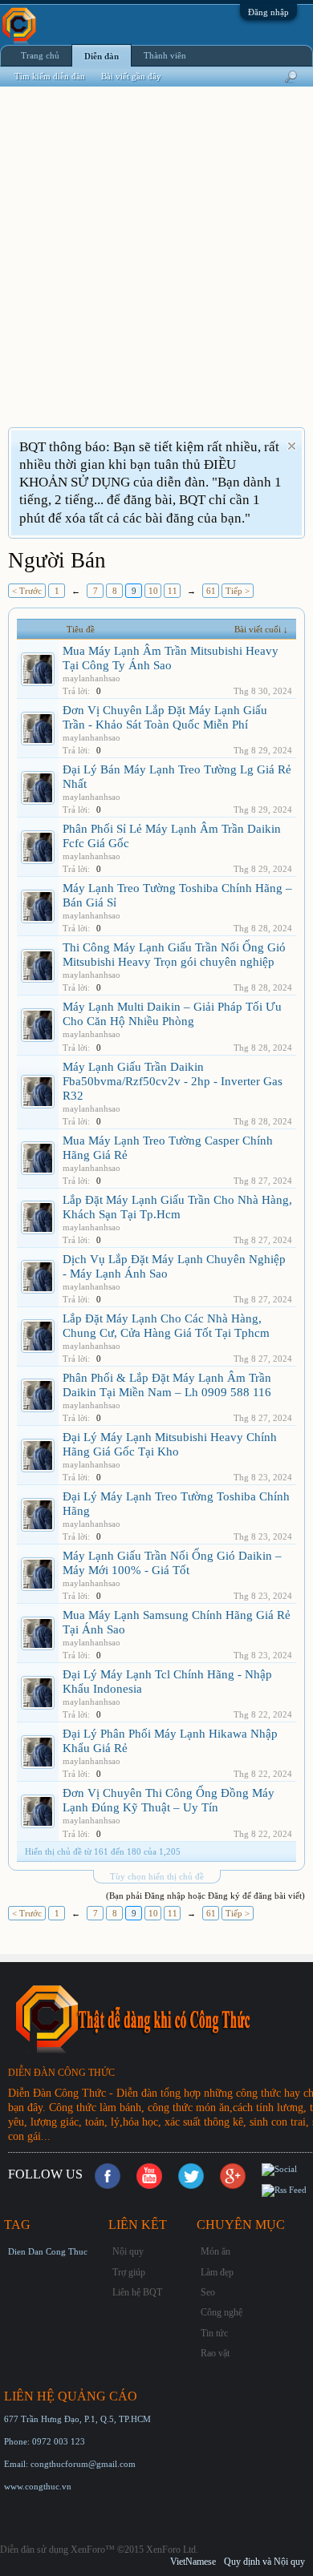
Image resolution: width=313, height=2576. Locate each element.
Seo (208, 2292)
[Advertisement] (156, 267)
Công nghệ (222, 2312)
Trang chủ (40, 55)
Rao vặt (215, 2353)
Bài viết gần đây (131, 76)
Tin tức (214, 2333)
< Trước (27, 591)
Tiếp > (238, 591)
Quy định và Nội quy (264, 2562)
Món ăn (215, 2251)
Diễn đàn (102, 56)
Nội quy (128, 2251)
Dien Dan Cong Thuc (48, 2251)
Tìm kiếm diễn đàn (50, 76)
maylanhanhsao (91, 678)
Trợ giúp (129, 2272)
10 (153, 591)
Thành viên (165, 55)
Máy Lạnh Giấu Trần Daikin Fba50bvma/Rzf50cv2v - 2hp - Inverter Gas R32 (173, 1081)
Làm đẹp (217, 2272)
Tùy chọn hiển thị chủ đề (157, 1876)
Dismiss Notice (292, 446)
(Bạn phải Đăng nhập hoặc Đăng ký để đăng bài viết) (205, 1896)
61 (211, 591)
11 (173, 591)
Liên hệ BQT (137, 2292)
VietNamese (193, 2562)
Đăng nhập (268, 12)
